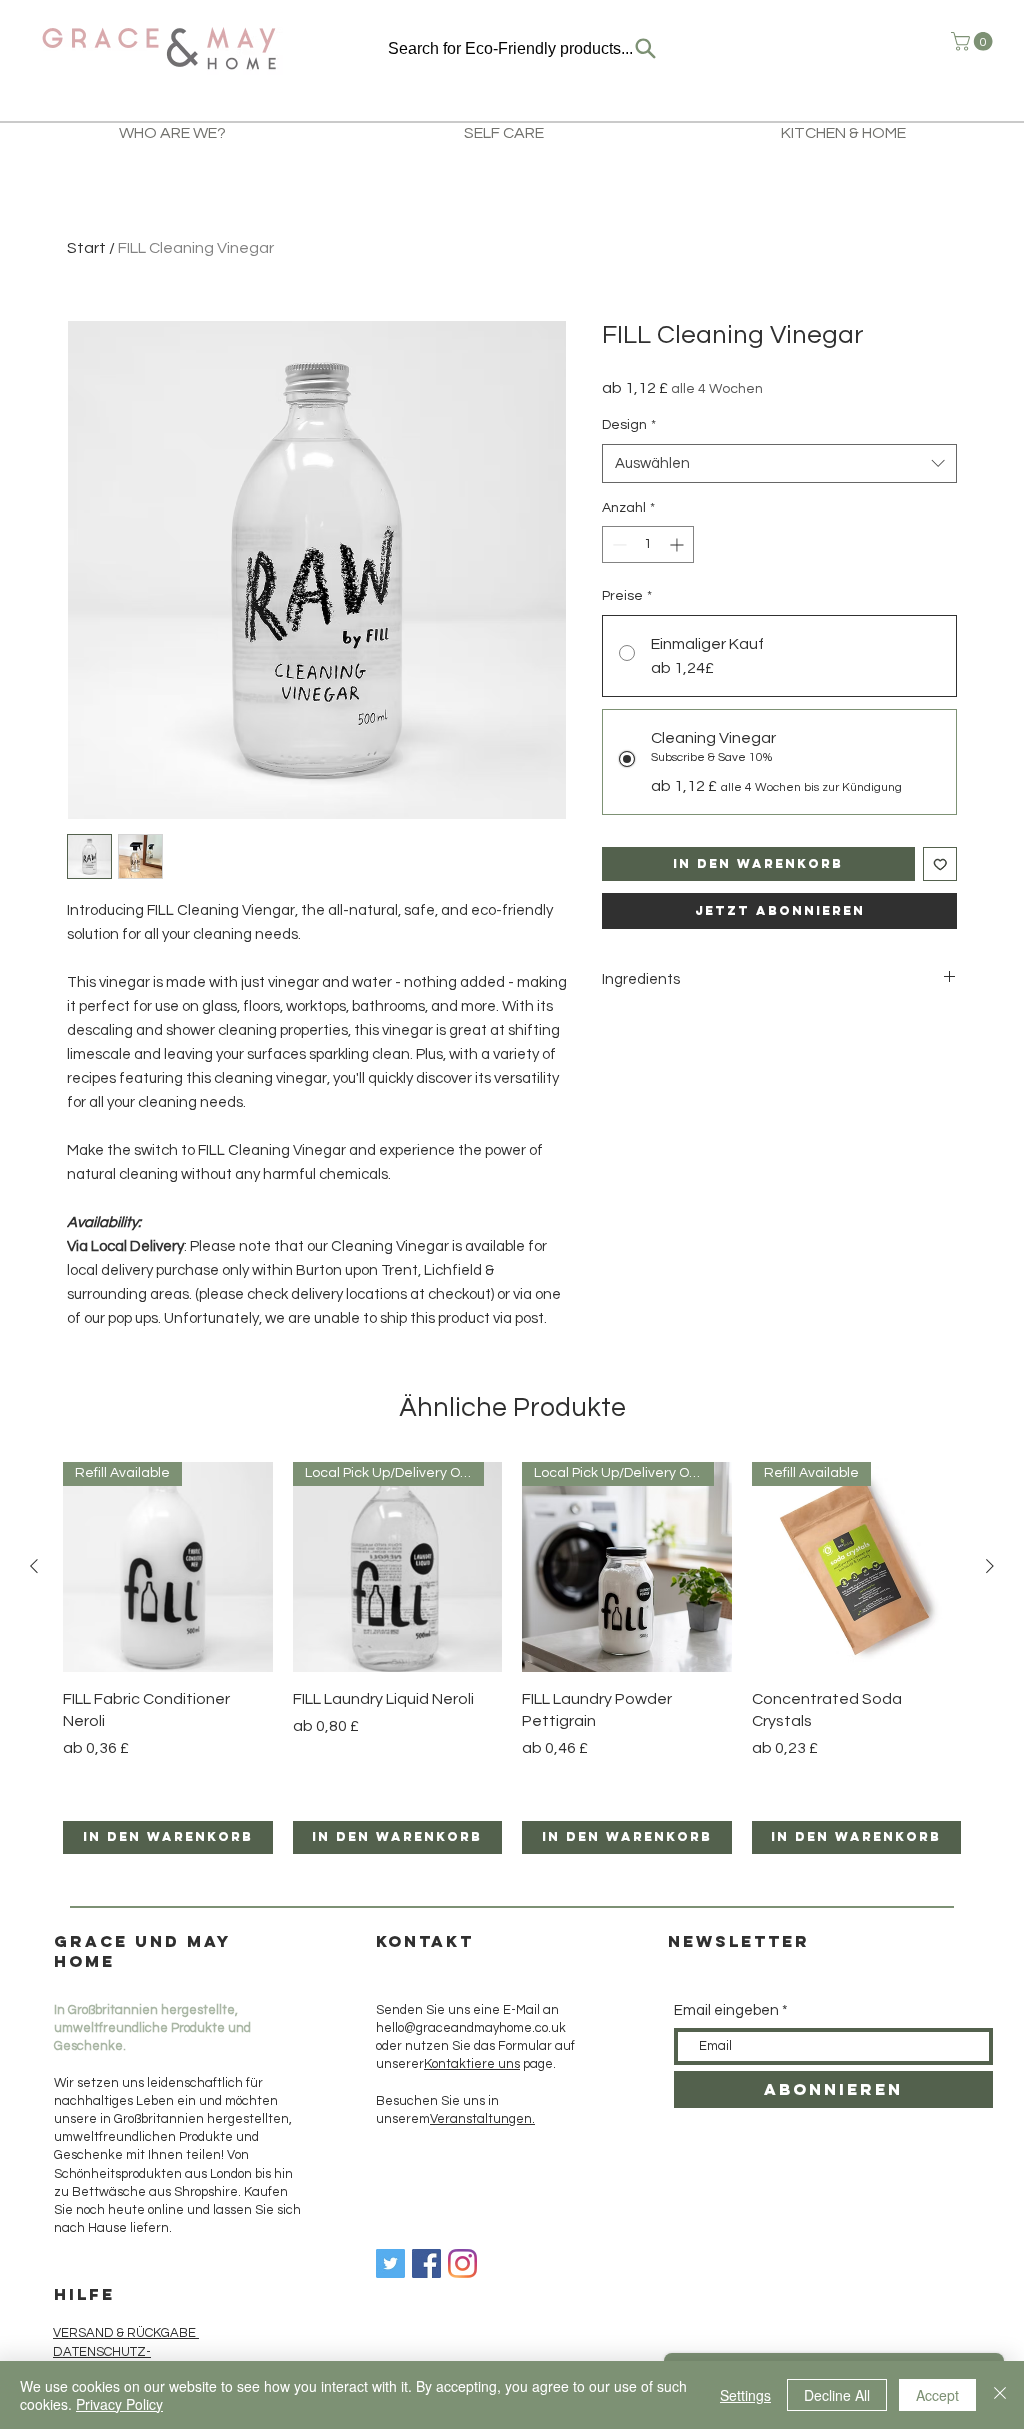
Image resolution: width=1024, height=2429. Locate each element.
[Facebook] (426, 2263)
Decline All (837, 2395)
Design (629, 425)
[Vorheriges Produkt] (34, 1566)
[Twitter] (390, 2263)
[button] (974, 41)
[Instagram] (462, 2263)
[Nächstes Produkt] (990, 1566)
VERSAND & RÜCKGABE (126, 2333)
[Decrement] (617, 544)
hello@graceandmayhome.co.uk (471, 2028)
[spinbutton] (648, 544)
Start (86, 248)
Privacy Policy (119, 2404)
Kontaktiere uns (472, 2064)
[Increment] (678, 544)
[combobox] (779, 463)
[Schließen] (1000, 2395)
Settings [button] (745, 2395)
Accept (937, 2395)
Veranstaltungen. (482, 2119)
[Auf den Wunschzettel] (940, 864)
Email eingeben (726, 2010)
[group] (512, 1658)
